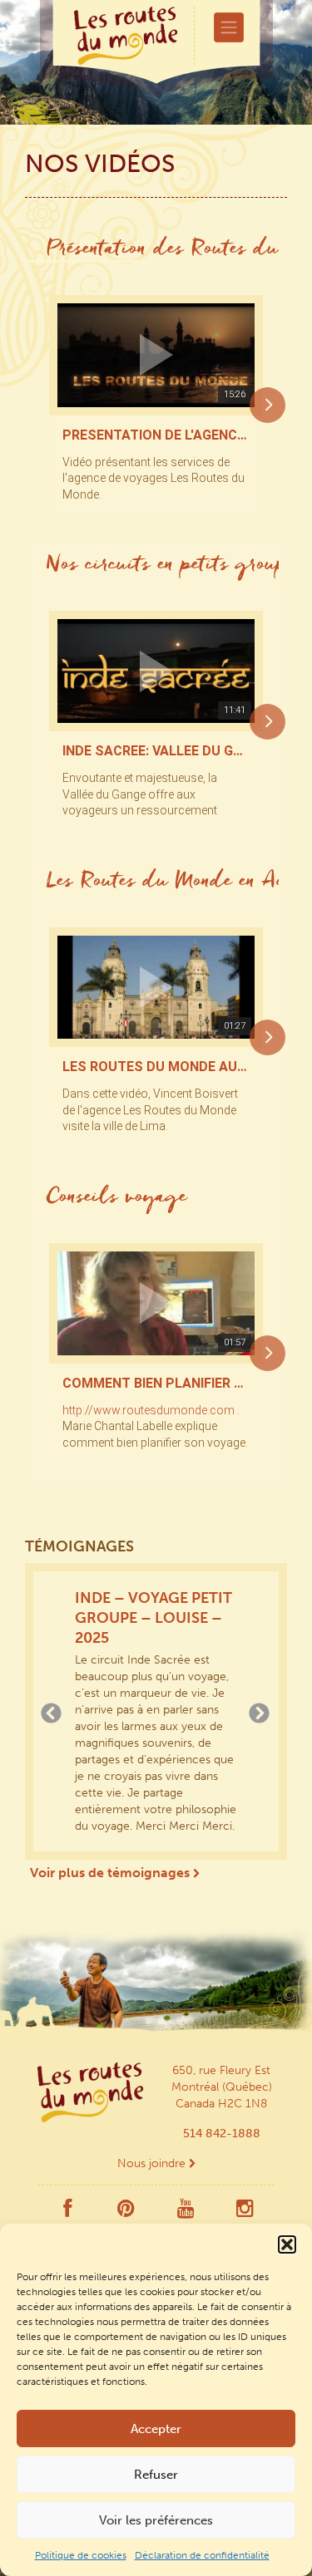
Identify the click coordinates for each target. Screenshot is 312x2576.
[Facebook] (67, 2212)
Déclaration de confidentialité (202, 2555)
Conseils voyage (117, 1198)
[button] (287, 2244)
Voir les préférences (156, 2520)
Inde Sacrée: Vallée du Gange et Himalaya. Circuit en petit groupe (156, 751)
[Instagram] (245, 2212)
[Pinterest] (126, 2212)
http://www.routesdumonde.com (149, 1410)
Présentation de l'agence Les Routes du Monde (156, 435)
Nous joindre (153, 2163)
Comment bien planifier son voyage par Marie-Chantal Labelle (156, 1384)
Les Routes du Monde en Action (163, 882)
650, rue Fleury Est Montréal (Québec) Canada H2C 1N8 (222, 2087)
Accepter (156, 2429)
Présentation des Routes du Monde (163, 250)
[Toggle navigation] (229, 27)
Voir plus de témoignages (111, 1873)
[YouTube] (186, 2212)
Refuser (156, 2475)
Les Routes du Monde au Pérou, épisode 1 (156, 1067)
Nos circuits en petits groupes (163, 566)
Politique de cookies (81, 2555)
